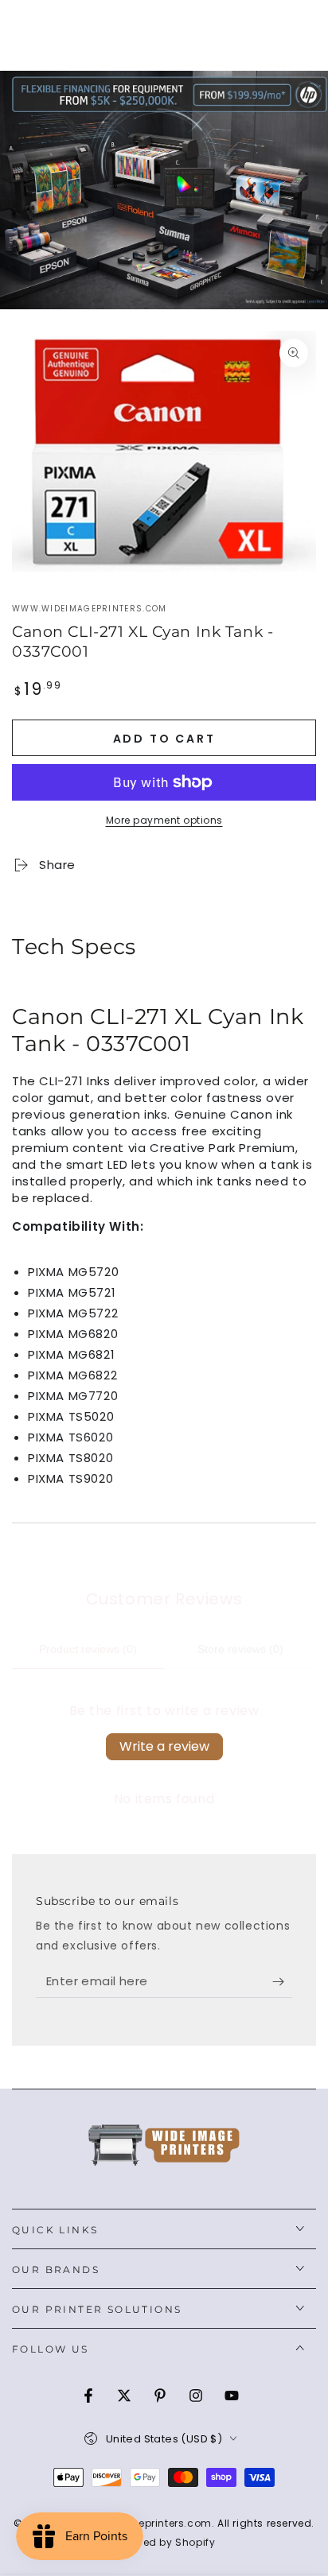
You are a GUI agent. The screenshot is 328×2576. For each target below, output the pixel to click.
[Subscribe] (282, 1982)
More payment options (164, 820)
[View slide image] (164, 190)
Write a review (164, 1746)
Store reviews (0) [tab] (240, 1649)
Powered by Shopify (164, 2543)
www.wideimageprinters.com (90, 609)
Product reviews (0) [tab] (88, 1649)
